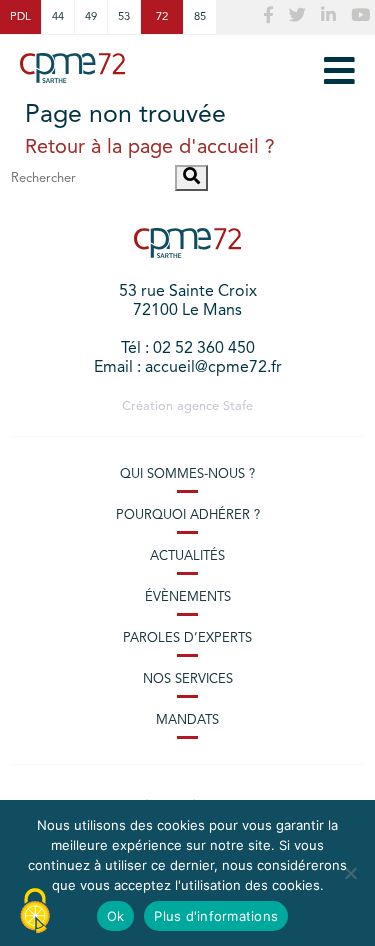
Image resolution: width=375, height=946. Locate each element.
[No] (350, 873)
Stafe (238, 406)
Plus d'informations (216, 916)
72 (162, 17)
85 (200, 17)
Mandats (187, 720)
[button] (191, 178)
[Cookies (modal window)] (35, 912)
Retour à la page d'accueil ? (150, 148)
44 (58, 17)
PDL (20, 17)
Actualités (187, 556)
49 (91, 17)
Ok (116, 916)
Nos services (188, 679)
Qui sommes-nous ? (187, 474)
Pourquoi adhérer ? (188, 515)
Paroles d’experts (187, 638)
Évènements (188, 597)
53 (124, 17)
